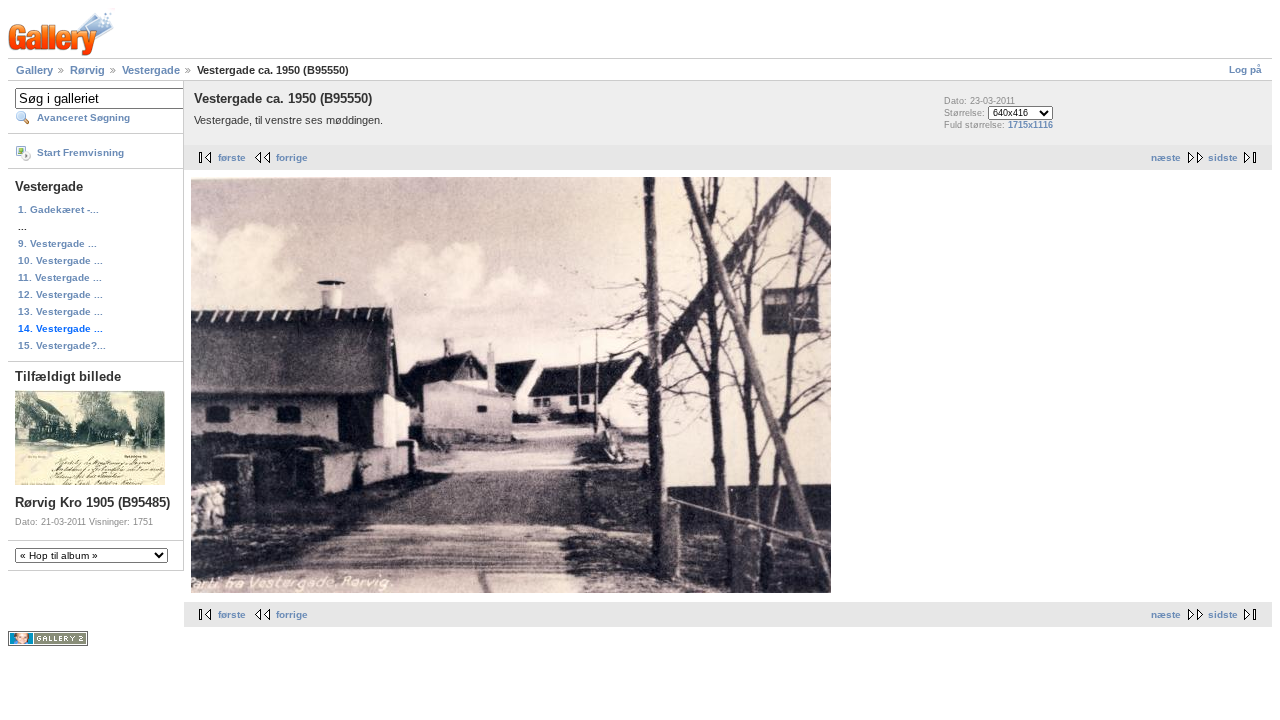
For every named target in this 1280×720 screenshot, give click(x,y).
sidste (1223, 157)
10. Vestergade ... (60, 260)
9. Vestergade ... (57, 243)
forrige (292, 157)
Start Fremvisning (80, 152)
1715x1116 (1030, 125)
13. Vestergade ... (60, 311)
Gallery (34, 70)
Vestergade (151, 70)
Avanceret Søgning (83, 117)
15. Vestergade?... (62, 345)
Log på (1245, 69)
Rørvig (87, 70)
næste (1166, 157)
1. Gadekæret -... (58, 209)
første (232, 157)
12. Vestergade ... (60, 294)
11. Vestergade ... (60, 277)
